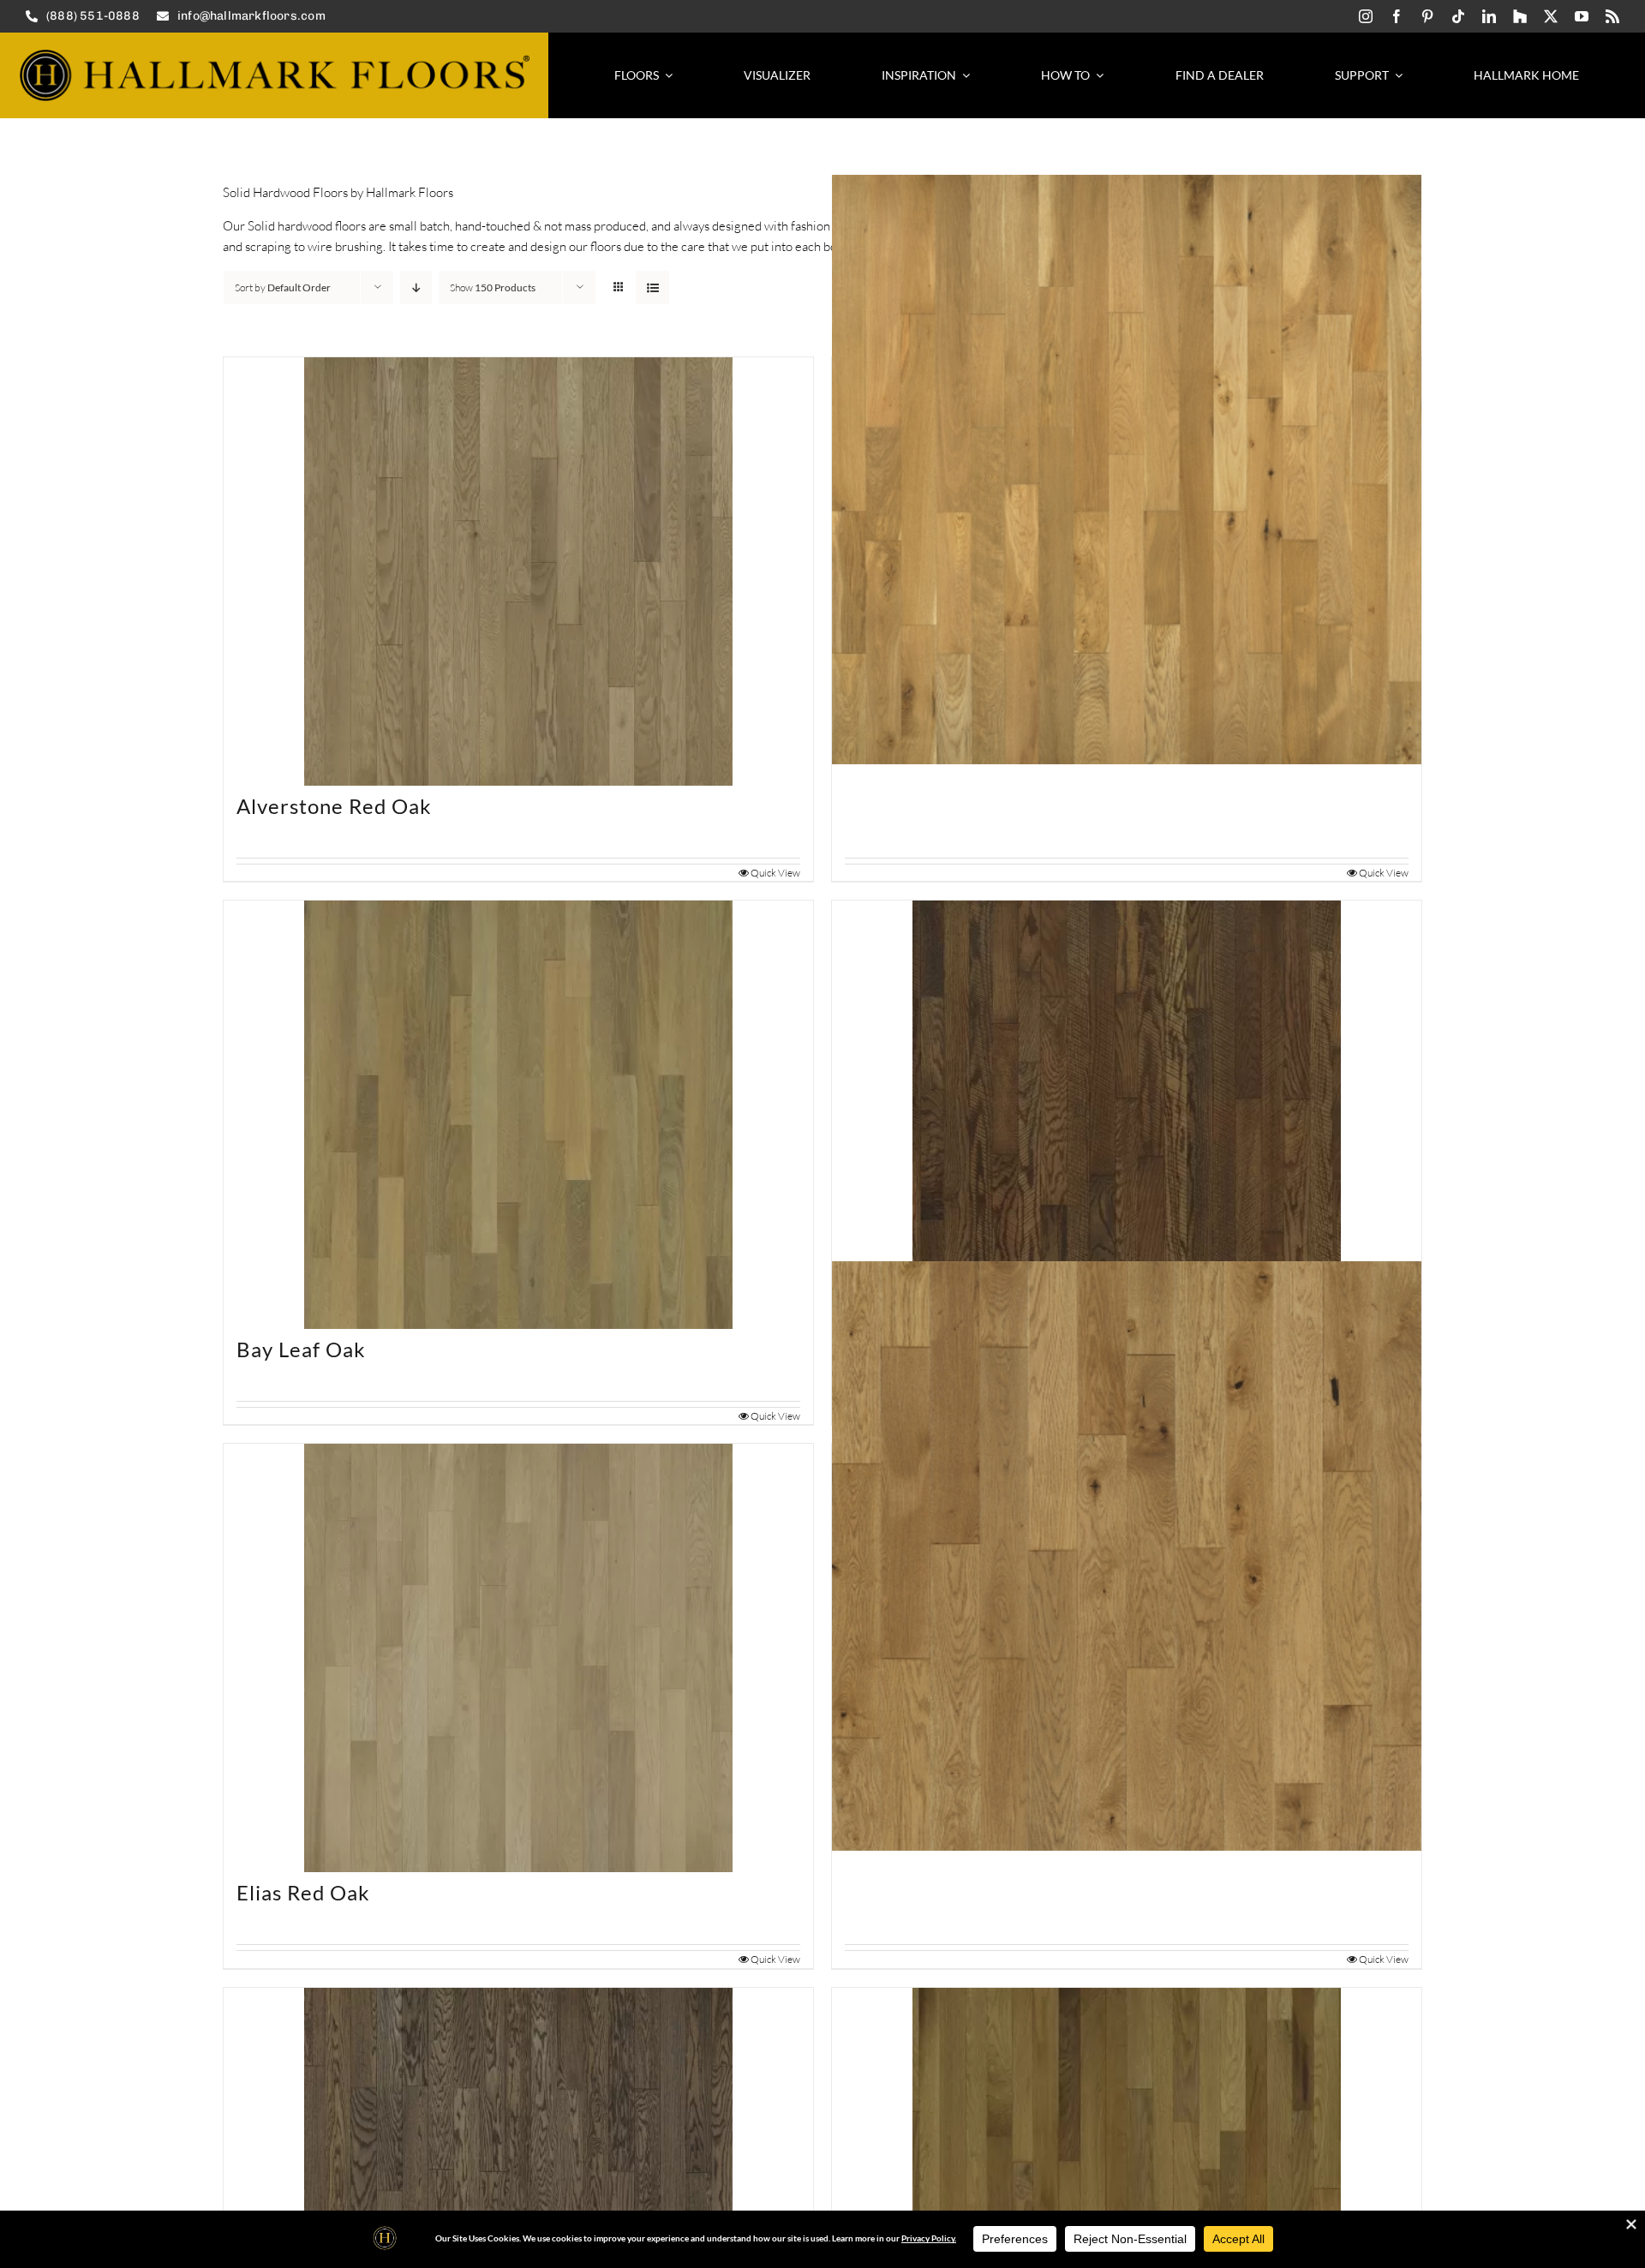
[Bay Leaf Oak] (518, 1115)
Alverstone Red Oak (334, 806)
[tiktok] (1458, 16)
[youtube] (1582, 16)
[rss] (1612, 16)
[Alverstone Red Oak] (518, 571)
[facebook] (1397, 16)
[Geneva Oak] (1127, 1556)
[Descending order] (416, 287)
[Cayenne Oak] (1127, 1115)
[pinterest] (1427, 16)
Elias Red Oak (303, 1892)
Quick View (775, 873)
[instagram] (1366, 16)
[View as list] (652, 287)
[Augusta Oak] (1127, 470)
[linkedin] (1489, 16)
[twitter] (1551, 16)
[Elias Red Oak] (518, 1658)
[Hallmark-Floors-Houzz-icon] (1520, 16)
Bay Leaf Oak (301, 1349)
